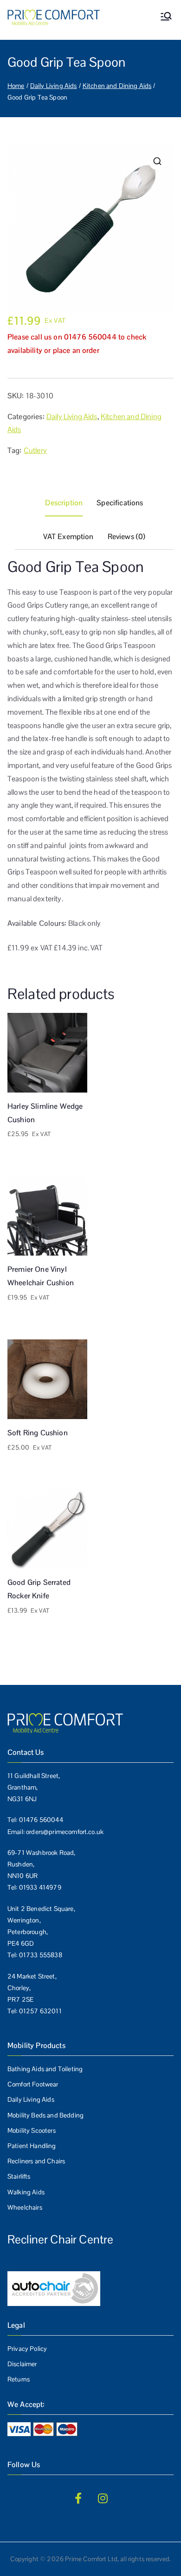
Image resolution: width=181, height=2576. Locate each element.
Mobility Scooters (32, 2130)
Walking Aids (26, 2192)
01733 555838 (41, 1955)
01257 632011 (40, 2011)
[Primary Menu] (166, 17)
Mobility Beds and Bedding (45, 2115)
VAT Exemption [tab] (68, 537)
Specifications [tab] (120, 503)
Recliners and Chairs (36, 2161)
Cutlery (35, 450)
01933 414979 (40, 1887)
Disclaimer (22, 2364)
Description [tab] (64, 503)
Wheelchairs (25, 2207)
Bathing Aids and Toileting (45, 2069)
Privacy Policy (27, 2349)
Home (16, 86)
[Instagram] (103, 2498)
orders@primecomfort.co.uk (65, 1832)
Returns (19, 2379)
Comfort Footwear (33, 2084)
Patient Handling (32, 2146)
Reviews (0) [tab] (127, 537)
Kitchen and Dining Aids (117, 86)
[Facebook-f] (78, 2498)
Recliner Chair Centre (60, 2239)
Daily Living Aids (54, 86)
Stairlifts (19, 2176)
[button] (157, 161)
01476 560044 (41, 1820)
